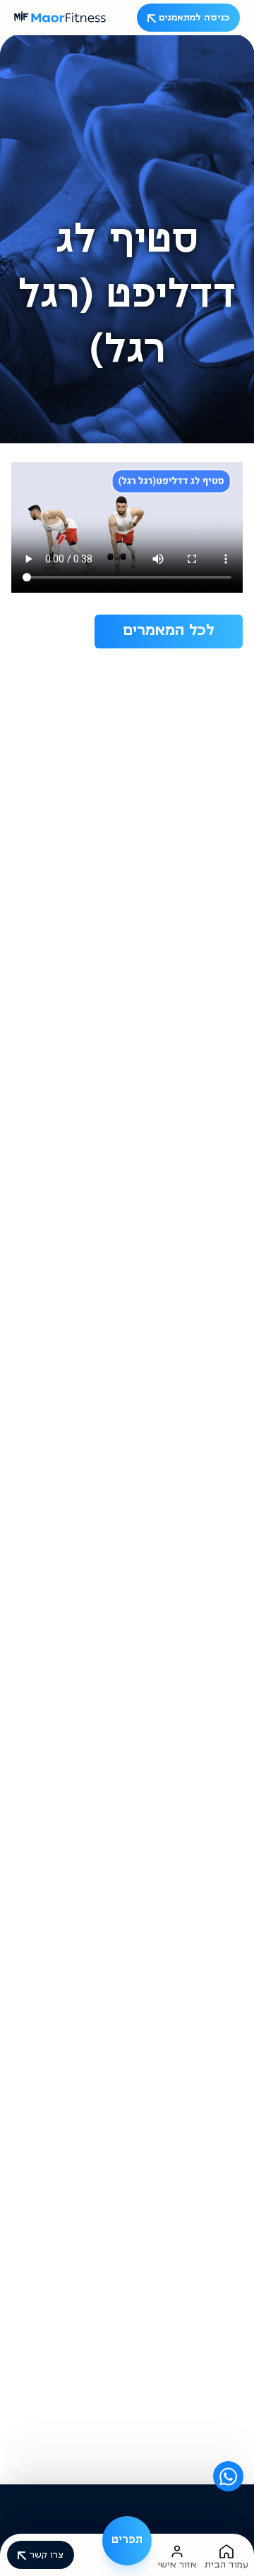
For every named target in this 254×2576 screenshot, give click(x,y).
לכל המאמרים (169, 631)
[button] (127, 2541)
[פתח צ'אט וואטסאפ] (228, 2476)
